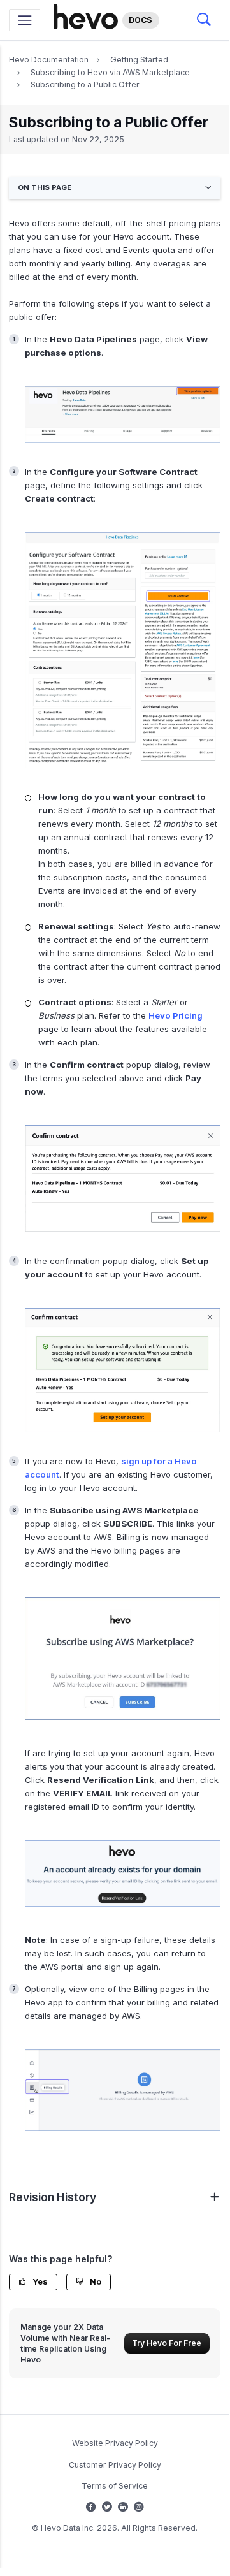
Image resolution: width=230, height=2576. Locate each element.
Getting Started (139, 60)
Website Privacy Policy (115, 2443)
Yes (39, 2282)
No (95, 2282)
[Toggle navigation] (25, 20)
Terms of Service (115, 2486)
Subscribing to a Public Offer (85, 84)
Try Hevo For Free (167, 2343)
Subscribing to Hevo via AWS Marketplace (110, 72)
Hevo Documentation (49, 60)
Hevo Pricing (176, 1015)
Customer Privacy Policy (115, 2465)
